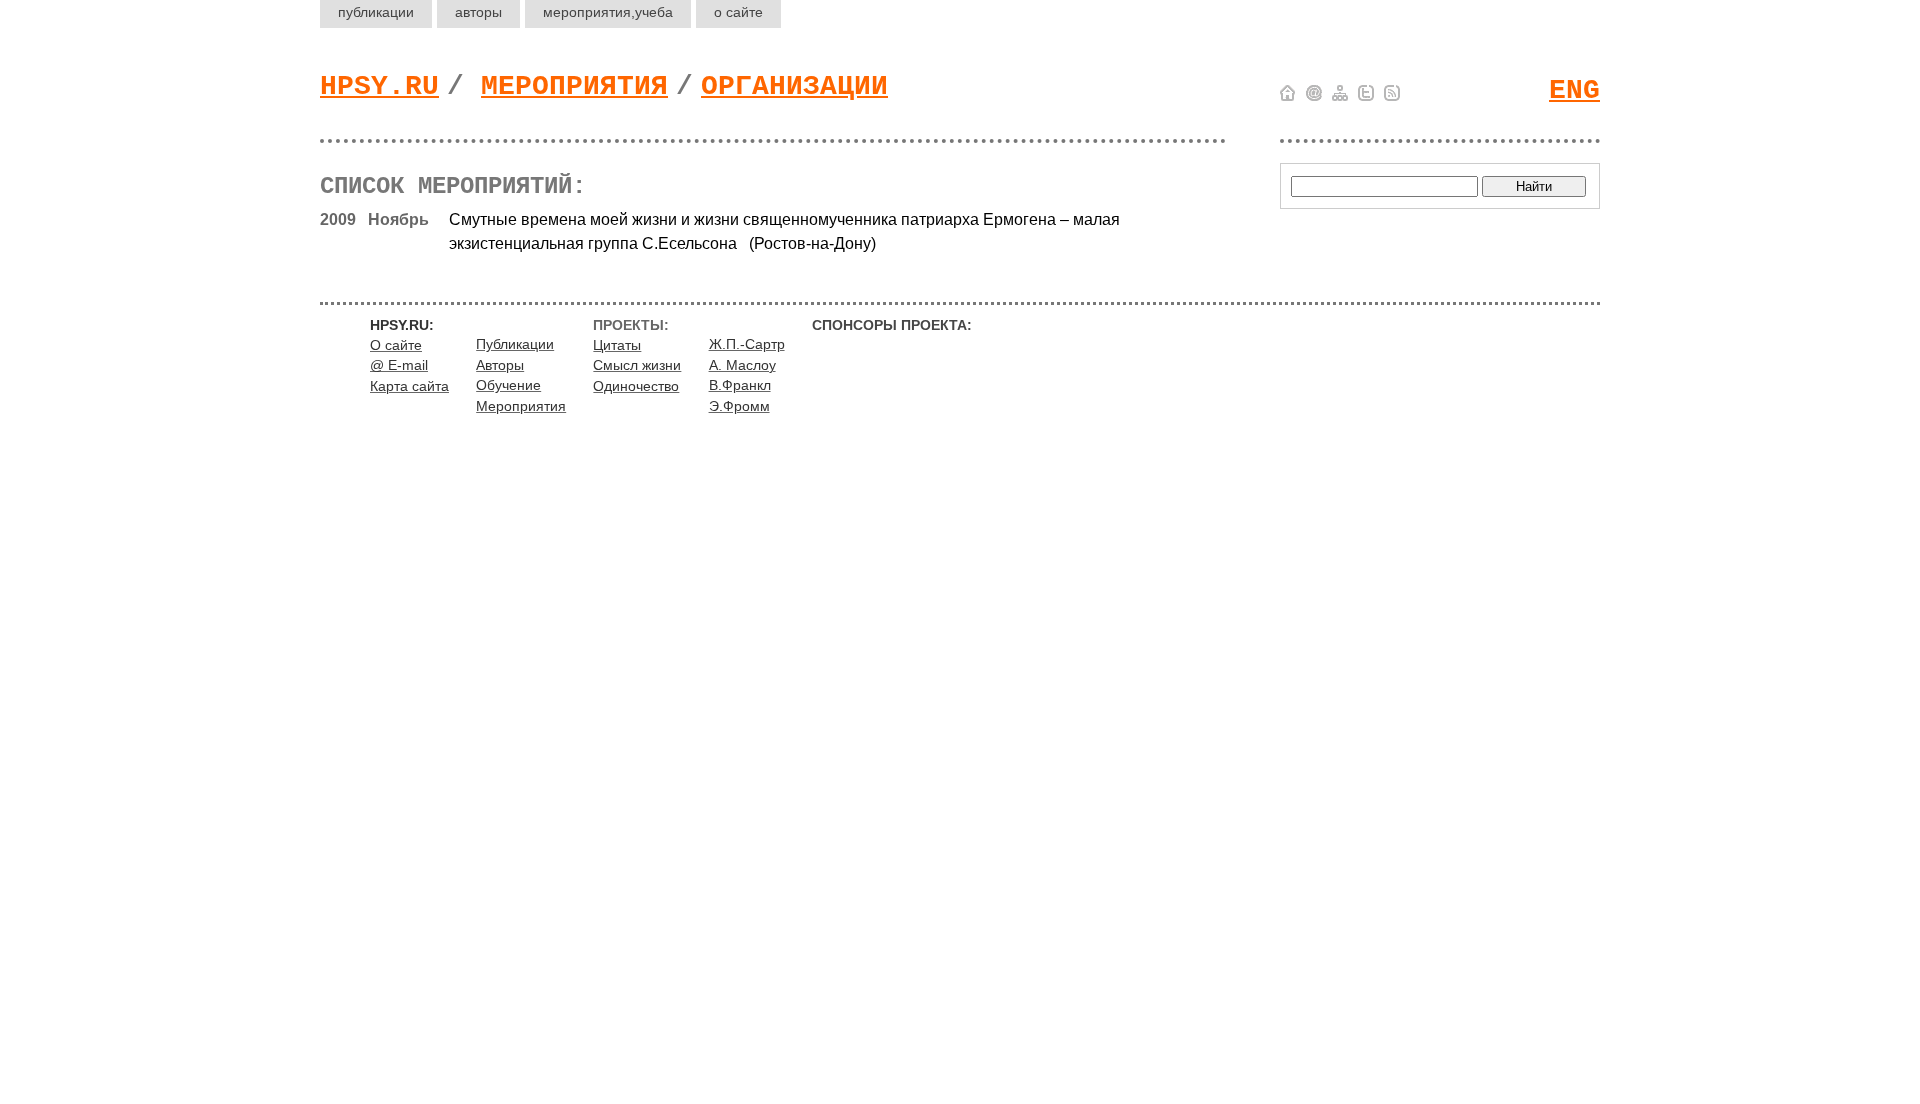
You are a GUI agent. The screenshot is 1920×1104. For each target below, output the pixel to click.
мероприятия (608, 12)
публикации (376, 12)
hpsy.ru (379, 86)
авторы (478, 12)
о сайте (738, 12)
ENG (1574, 90)
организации (794, 86)
